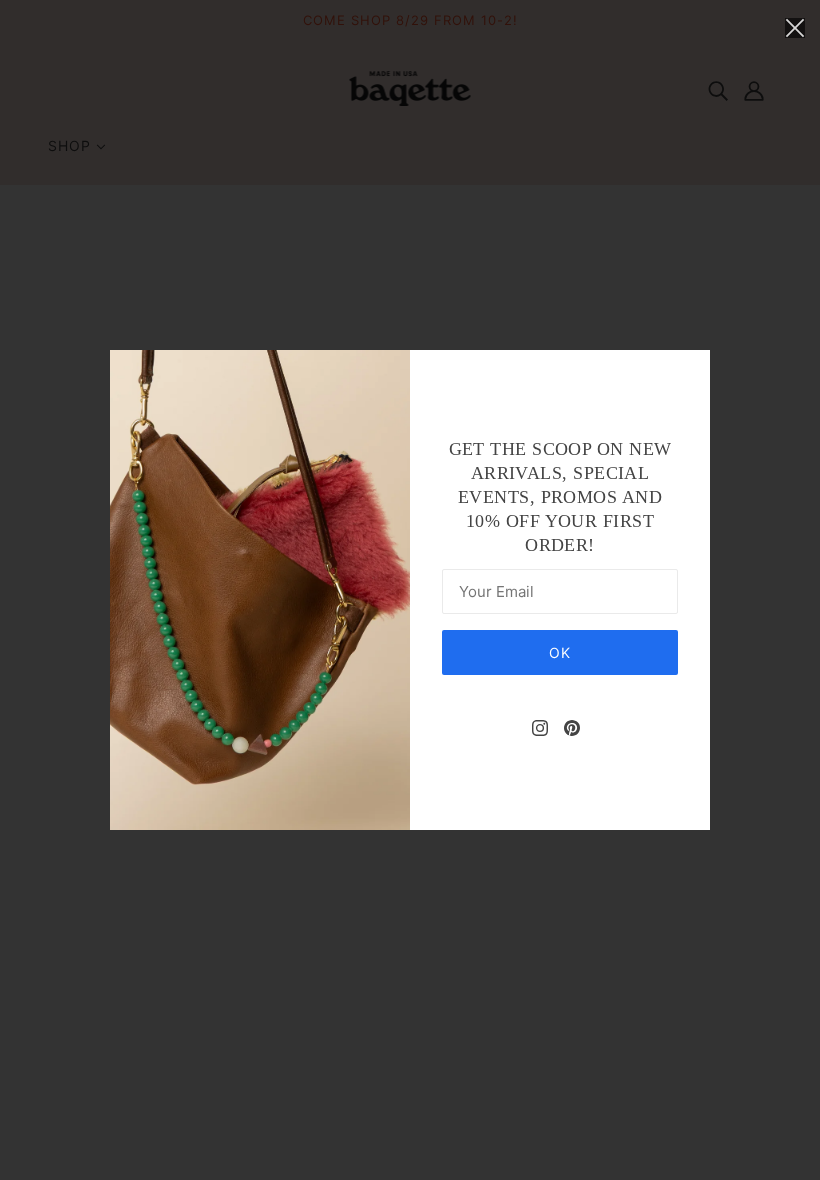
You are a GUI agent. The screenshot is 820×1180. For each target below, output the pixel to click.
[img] (540, 727)
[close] (795, 27)
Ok (560, 652)
